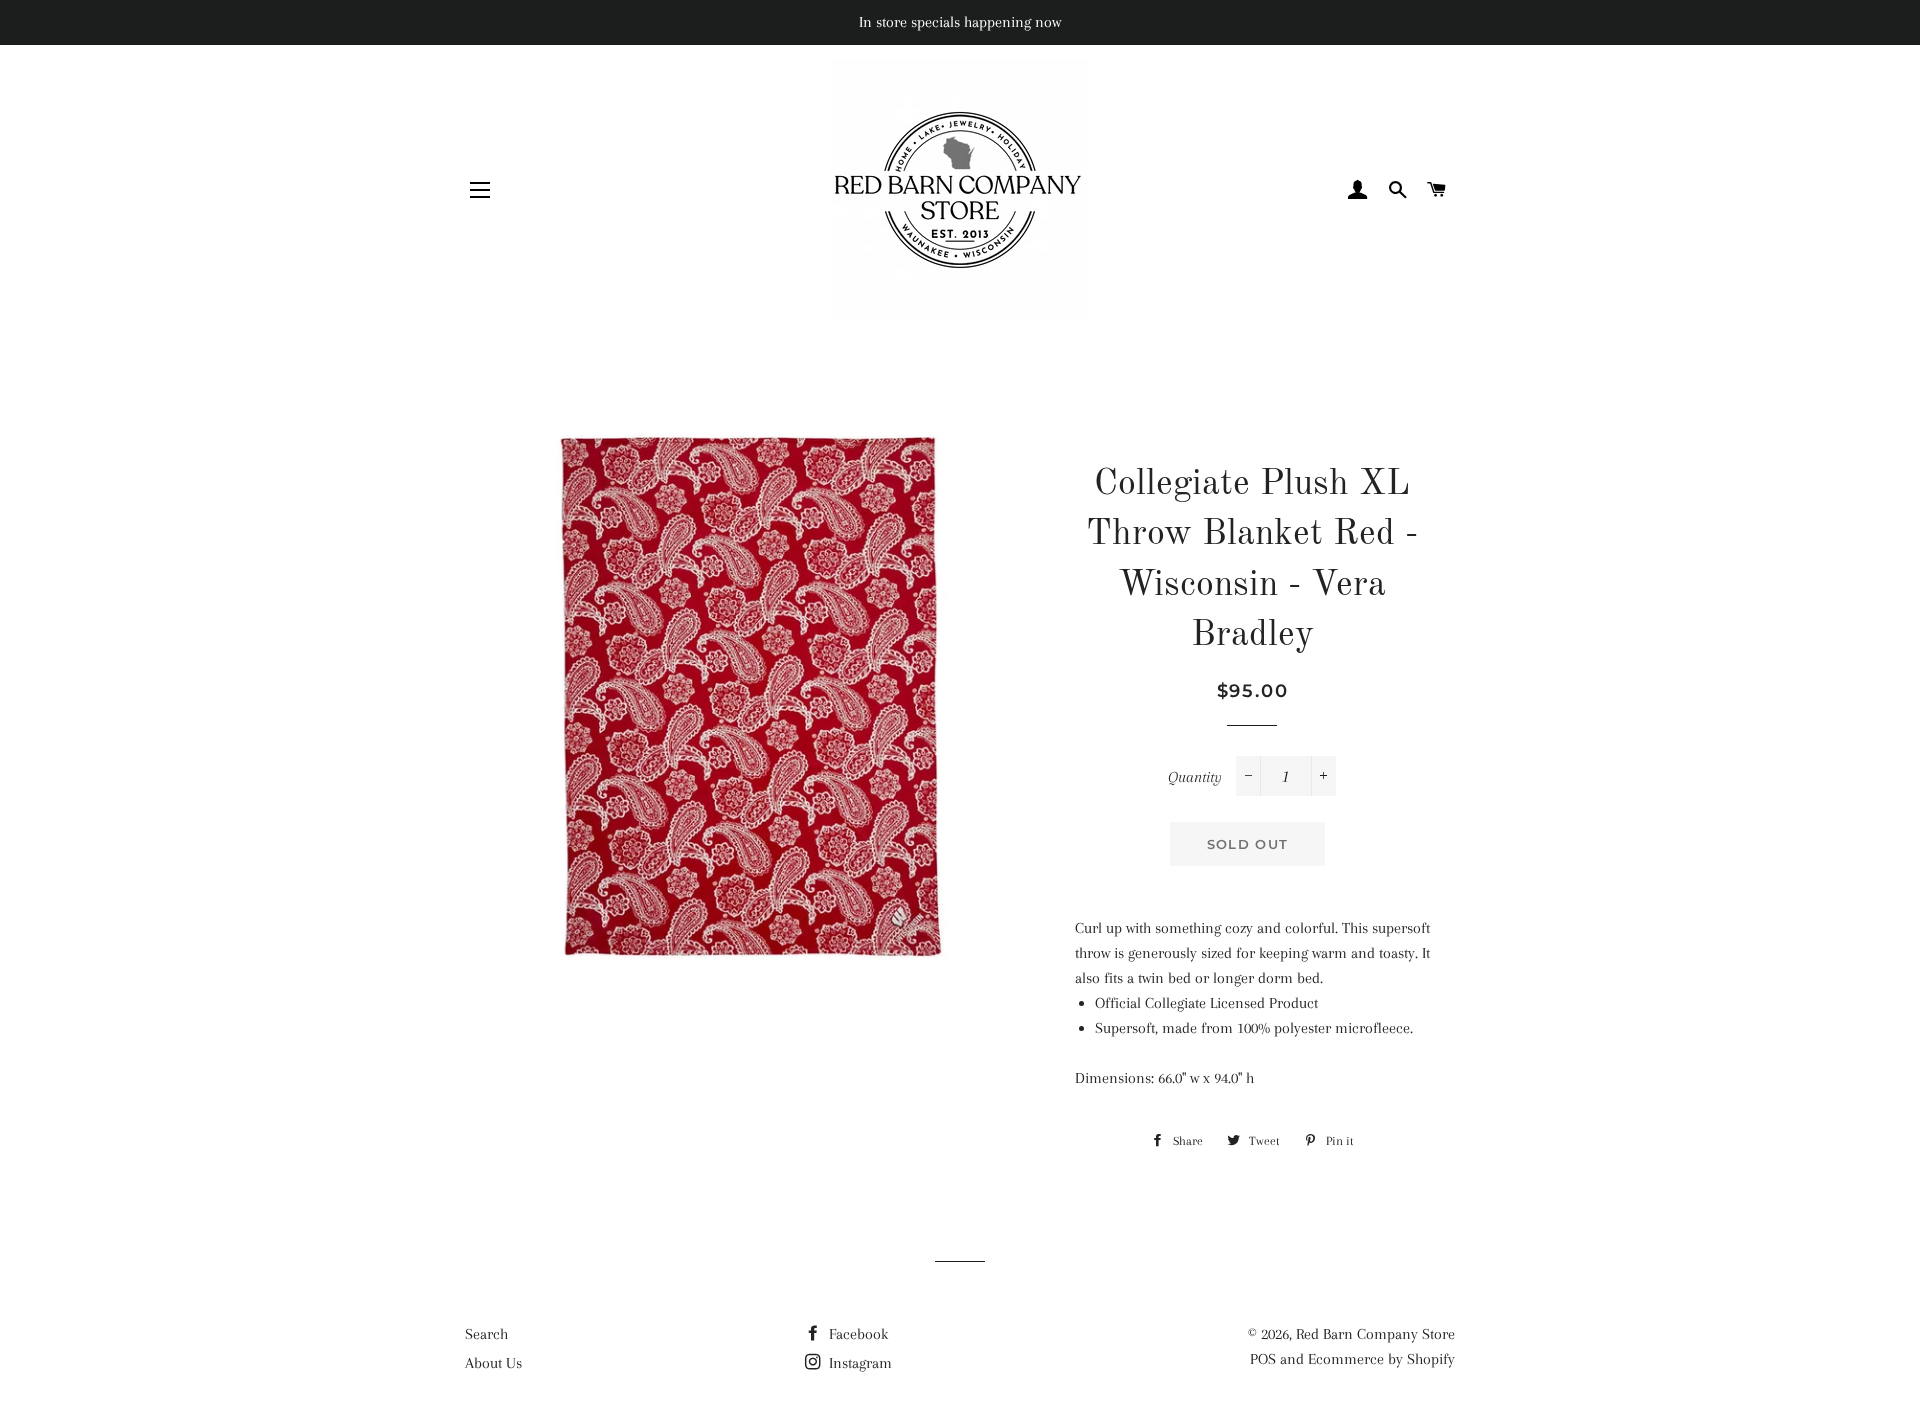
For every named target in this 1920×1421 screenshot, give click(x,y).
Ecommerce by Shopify (1381, 1359)
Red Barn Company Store (1375, 1334)
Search (486, 1334)
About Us (493, 1363)
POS (1263, 1359)
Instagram (858, 1363)
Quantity (1195, 777)
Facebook (856, 1334)
